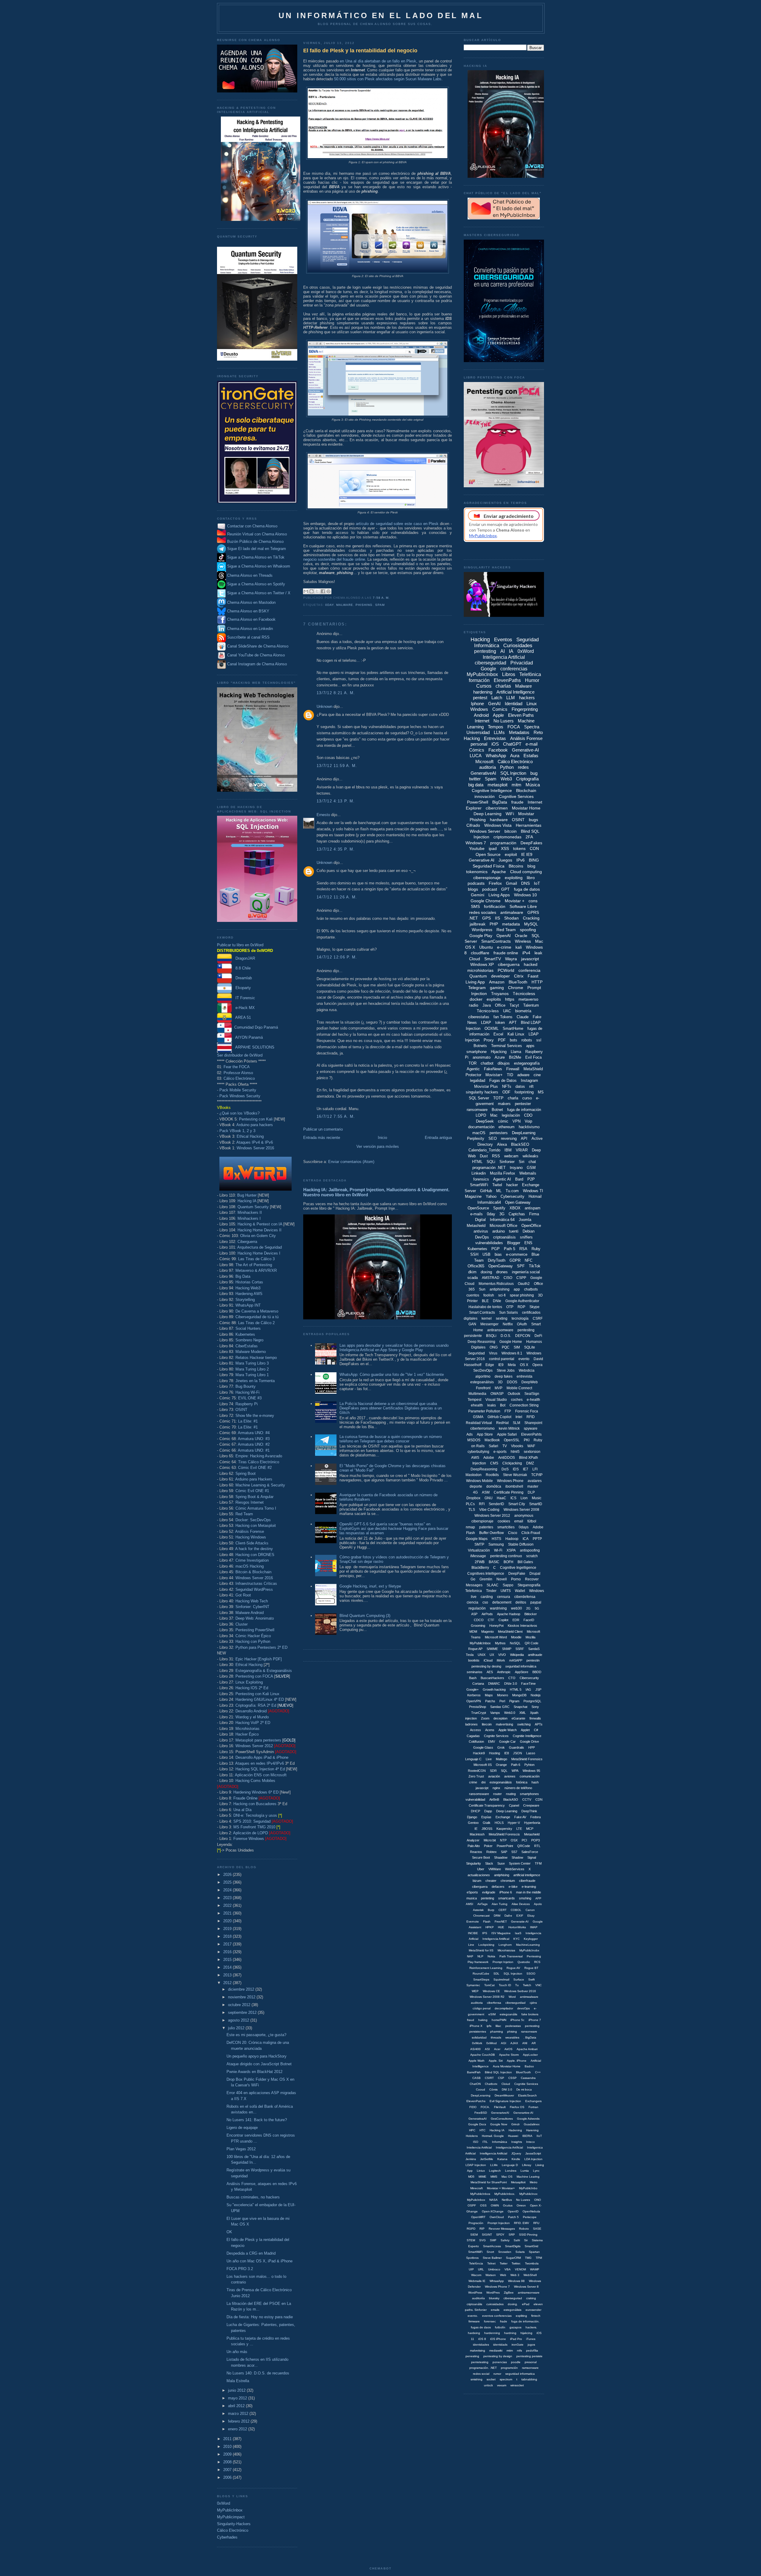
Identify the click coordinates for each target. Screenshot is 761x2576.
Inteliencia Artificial (479, 2147)
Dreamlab (242, 978)
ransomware (477, 1110)
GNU (489, 1498)
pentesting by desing (486, 1666)
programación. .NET (483, 2368)
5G (537, 1608)
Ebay (531, 1916)
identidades (481, 2345)
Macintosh (477, 1834)
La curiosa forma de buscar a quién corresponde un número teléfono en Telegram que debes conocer (391, 1439)
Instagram (529, 1080)
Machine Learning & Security (260, 1485)
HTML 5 (516, 1689)
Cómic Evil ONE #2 (255, 1468)
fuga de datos (527, 889)
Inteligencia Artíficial (509, 2147)
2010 (228, 2447)
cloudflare (480, 953)
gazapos (515, 2327)
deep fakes (504, 1376)
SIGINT (487, 2235)
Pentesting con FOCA (254, 1676)
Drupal (535, 1574)
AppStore (522, 1672)
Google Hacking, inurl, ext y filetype (370, 1586)
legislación (511, 1115)
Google (488, 669)
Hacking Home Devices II (260, 1230)
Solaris (520, 2252)
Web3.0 (510, 1713)
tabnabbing (529, 2379)
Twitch (527, 1985)
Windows (479, 709)
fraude (517, 802)
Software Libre (523, 906)
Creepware (531, 1805)
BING (534, 860)
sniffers (526, 1237)
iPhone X (476, 2026)
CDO (528, 1115)
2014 (228, 1967)
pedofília (532, 2351)
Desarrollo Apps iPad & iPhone (262, 1757)
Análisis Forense (250, 1531)
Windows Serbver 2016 (520, 1991)
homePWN (499, 2020)
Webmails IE (477, 2281)
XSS (505, 848)
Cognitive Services (516, 796)
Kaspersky (504, 1829)
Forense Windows (249, 1839)
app (517, 1289)
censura (504, 1597)
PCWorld (506, 970)
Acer (497, 2049)
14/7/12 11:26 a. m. (337, 897)
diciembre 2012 (242, 1989)
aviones (510, 1776)
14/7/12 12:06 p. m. (337, 957)
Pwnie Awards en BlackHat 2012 (254, 2072)
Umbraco (494, 2269)
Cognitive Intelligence (492, 790)
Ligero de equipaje (242, 2128)
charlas (503, 686)
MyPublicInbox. (505, 2194)
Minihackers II (250, 1212)
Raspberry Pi (247, 1404)
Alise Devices (521, 1904)
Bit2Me (515, 1057)
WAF (531, 1446)
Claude (523, 1017)
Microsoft (484, 762)
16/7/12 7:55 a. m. (336, 1116)
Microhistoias (506, 1950)
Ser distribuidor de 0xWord (240, 1055)
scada (473, 1278)
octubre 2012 (240, 2005)
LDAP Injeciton (476, 2165)
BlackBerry (480, 1568)
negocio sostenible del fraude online (334, 559)
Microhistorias (247, 1729)
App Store (485, 1434)
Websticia (527, 1370)
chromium (508, 1881)
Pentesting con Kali (256, 1119)
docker (476, 999)
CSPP (521, 1278)
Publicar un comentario (323, 1129)
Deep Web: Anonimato (255, 1618)
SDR (493, 1771)
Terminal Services (507, 1046)
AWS (475, 1458)
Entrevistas (495, 738)
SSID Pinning (528, 2235)
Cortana (478, 1684)
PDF (502, 1040)
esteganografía (527, 1063)
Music (537, 1498)
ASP (474, 1614)
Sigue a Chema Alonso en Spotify (256, 584)
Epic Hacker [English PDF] (259, 1659)
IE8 (507, 1753)
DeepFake (517, 1574)
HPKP (490, 1927)
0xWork (477, 2043)
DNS (525, 883)
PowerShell (478, 802)
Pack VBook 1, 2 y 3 (237, 1131)
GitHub (486, 1191)
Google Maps (477, 1539)
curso (527, 1098)
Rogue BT (531, 1968)
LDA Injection (533, 2159)
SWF (493, 2240)
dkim (472, 1272)
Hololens (472, 2136)
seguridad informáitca (521, 1666)
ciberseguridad (490, 663)
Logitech (495, 2171)
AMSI (470, 1904)
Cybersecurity (512, 1196)
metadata (511, 924)
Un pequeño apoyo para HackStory (257, 2056)
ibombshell (514, 1486)
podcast (490, 889)
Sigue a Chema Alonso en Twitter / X (259, 593)
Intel (519, 1417)
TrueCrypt (479, 1713)
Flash (487, 1922)
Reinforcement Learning (486, 1968)
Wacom (476, 2275)
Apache (499, 872)
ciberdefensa (525, 1597)
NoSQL (515, 1643)
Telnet (491, 2263)
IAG (528, 1689)
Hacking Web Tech (252, 1601)
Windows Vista (498, 825)
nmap (470, 1527)
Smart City (517, 1504)
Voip (528, 1121)
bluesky (494, 2298)
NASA (493, 2200)
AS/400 (475, 2049)
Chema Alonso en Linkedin (249, 629)
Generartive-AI (523, 2113)
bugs (533, 820)
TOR (473, 1063)
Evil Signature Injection (505, 2101)
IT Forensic (243, 998)
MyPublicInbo (528, 2188)
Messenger (489, 1324)
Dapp (488, 1811)
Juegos (505, 860)
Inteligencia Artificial (504, 657)
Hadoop (512, 1539)
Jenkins (471, 2159)
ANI (525, 2043)
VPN (516, 1121)
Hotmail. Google (493, 2136)
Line (471, 1945)
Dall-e (508, 1916)
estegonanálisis (501, 1782)
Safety (505, 2240)
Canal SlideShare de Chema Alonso (258, 646)
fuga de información (524, 1110)
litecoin (487, 1724)
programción (509, 2368)
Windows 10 (525, 895)
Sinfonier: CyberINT (252, 1607)
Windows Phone (510, 1481)
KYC (516, 1939)
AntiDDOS (507, 1458)
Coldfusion (476, 1742)
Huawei (513, 2136)
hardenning (492, 2333)
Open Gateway (518, 1202)
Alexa (502, 1144)
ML (499, 1191)
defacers (498, 1887)
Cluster (242, 1624)
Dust (484, 1156)
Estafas (531, 756)
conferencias (514, 669)
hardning (510, 2333)
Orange (501, 1765)
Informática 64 (502, 1220)
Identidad (514, 704)
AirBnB (494, 1799)
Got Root (243, 1595)
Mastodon (474, 1475)
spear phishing (522, 1295)
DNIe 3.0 (511, 1684)
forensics (481, 1179)
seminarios (475, 1672)
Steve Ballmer (492, 2258)
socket (491, 2379)
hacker (512, 1185)
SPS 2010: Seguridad (252, 1821)
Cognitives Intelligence (486, 1574)
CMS (494, 1463)
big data (476, 785)
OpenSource (478, 1208)
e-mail (532, 744)
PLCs (470, 1504)
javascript (530, 959)
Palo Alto (474, 1846)
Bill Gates (525, 1562)
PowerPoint (505, 1846)
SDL (496, 1974)
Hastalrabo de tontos (485, 1307)
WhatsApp (496, 756)
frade (504, 2321)
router (497, 1794)
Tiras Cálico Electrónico (259, 1462)
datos (520, 1086)
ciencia (473, 1602)
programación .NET (489, 1168)
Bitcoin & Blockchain (253, 1572)
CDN (539, 1799)
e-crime (504, 947)
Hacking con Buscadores (255, 1804)
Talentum (531, 1005)
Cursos (484, 686)
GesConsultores (502, 2119)
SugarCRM (513, 2258)
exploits (494, 999)
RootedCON (477, 1771)
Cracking (531, 918)
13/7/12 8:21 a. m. (336, 693)
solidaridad (479, 2037)
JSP (538, 1689)
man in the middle (529, 1892)
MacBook (492, 1440)
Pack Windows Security (240, 1096)
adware (523, 1075)
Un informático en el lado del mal (381, 15)
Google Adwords (528, 2119)
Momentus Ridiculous (496, 1284)
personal (479, 744)
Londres (511, 2171)
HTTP (537, 982)
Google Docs (477, 2124)
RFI (482, 1504)
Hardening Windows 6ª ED (256, 1792)
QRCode (524, 1846)
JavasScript (533, 2153)
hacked (531, 964)
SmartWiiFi (475, 2252)
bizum (477, 1881)
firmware (474, 2321)
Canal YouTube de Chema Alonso (256, 655)
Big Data (243, 1276)
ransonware (529, 2032)
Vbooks (517, 1446)
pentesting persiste (529, 2356)
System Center (520, 1863)
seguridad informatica (520, 2374)
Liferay (527, 2165)
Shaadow (501, 1857)
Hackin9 (479, 1753)
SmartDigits (513, 2246)
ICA (526, 1539)
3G (502, 1214)
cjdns (533, 2003)
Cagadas (473, 1736)
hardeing (474, 2333)
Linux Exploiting (249, 1682)
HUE (501, 1927)
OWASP (497, 1394)
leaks (492, 1405)
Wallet (520, 1591)
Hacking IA (247, 1201)
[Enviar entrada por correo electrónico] (391, 598)
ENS (528, 1243)
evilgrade (489, 1892)
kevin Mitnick (509, 1428)
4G (475, 1492)
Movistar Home (526, 808)
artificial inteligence (527, 1875)
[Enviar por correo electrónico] (306, 591)
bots (514, 1040)
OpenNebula (531, 2211)
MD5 (471, 2177)
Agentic (473, 1069)
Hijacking (499, 1052)
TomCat (489, 1985)
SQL (504, 1771)
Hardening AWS (249, 1294)
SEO (493, 1138)
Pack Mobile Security (238, 1090)
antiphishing (500, 1289)
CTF (491, 1620)
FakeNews (493, 1069)
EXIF (520, 1916)
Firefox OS (517, 2107)
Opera (537, 1365)
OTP (510, 1307)
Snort (490, 2252)
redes (523, 767)
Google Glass (483, 1747)
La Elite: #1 (248, 1421)
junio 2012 (237, 2390)
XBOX (515, 1208)
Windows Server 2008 (521, 1510)
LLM (511, 698)
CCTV (527, 1799)
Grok (501, 1747)
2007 (228, 2470)
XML (523, 1713)
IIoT (539, 2136)
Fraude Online (245, 1798)
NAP (470, 1956)
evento (524, 1359)
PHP (494, 924)
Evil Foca (533, 1057)
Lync (536, 2171)
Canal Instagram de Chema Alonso (257, 664)
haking (483, 2020)
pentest (480, 698)
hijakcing (526, 2333)
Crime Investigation (252, 1560)
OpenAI (504, 936)
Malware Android (250, 1613)
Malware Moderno (251, 1352)
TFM (538, 1863)
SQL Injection (513, 773)
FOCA (514, 727)
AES (490, 1672)
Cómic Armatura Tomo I (256, 1508)
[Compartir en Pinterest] (328, 591)
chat (532, 1162)
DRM (497, 1916)
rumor (497, 2374)
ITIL (485, 2142)
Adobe (489, 1458)
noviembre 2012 (242, 1997)
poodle (516, 2362)
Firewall (513, 1069)
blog (531, 866)
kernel (487, 1318)
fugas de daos (481, 2327)
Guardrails (516, 1747)
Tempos (496, 727)
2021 (228, 1913)
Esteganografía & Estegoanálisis (264, 1671)
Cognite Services (496, 1736)
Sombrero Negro (249, 1340)
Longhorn (505, 1945)
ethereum (507, 1127)
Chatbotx (491, 2084)
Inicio (382, 1138)
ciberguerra (509, 964)
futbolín (500, 2327)
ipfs (489, 2026)
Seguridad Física (489, 866)
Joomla (525, 1220)
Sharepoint (533, 1423)
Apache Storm (509, 2055)
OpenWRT (478, 2217)
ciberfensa (494, 2003)
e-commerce (517, 1254)
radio (474, 1005)
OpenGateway (501, 1266)
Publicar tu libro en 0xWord (240, 945)
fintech (536, 2316)
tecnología (520, 1318)
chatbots (531, 1289)
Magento (488, 1632)
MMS (494, 2177)
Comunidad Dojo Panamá (255, 1027)
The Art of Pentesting (254, 1265)
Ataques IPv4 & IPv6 (255, 1142)
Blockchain (526, 790)
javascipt (482, 1788)
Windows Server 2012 (254, 1746)
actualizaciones (479, 1875)
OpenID (513, 2211)
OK (229, 2232)
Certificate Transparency (487, 1805)
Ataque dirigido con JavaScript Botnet (259, 2064)
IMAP (534, 1927)
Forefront (483, 1388)
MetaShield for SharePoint (489, 2182)
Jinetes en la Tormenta (255, 1381)
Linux (532, 704)
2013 (228, 1975)
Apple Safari (507, 1434)
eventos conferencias (497, 2316)
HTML (477, 1162)
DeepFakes (531, 843)
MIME (482, 2177)
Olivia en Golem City (258, 1236)
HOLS (499, 1823)
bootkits (474, 1660)
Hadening (515, 2130)
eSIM (492, 2014)
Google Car (507, 1742)
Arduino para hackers (255, 1125)
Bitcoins (516, 866)
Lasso (531, 1753)
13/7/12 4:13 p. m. (336, 801)
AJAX (514, 2043)
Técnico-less (488, 1011)
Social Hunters (248, 1328)
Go (473, 1579)
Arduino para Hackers (254, 1479)
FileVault (500, 2107)
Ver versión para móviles (378, 1146)
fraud (471, 2020)
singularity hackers (482, 1092)
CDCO (479, 1620)
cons (533, 901)
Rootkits (492, 1475)
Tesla (470, 1655)
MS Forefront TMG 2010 (254, 1827)
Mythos (500, 1643)
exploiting (514, 878)
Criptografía (527, 779)
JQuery (516, 2153)
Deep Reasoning (481, 1342)
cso (485, 1602)
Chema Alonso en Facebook (251, 619)
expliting (521, 2316)
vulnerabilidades (489, 1243)
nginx (496, 1788)
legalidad (478, 1080)
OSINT (241, 1410)
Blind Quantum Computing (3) (365, 1616)
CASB (477, 2078)
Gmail (511, 883)
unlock (488, 2385)
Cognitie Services (526, 2084)
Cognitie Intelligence (527, 1736)
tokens (519, 848)
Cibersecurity (529, 1678)
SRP (512, 2235)
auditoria (477, 2003)
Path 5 (510, 1249)
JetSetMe (487, 2159)
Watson (491, 2275)
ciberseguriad (513, 2298)
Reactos (476, 1852)
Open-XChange (493, 2211)
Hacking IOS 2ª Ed (252, 1688)
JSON (518, 1753)
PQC (506, 1347)
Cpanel (514, 1805)
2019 (228, 1929)
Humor (532, 680)
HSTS (496, 1539)
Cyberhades (227, 2537)
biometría (523, 1011)
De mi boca (524, 2089)
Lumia (525, 2171)
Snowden (505, 2252)
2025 (228, 1882)
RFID (531, 1417)
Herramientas (529, 825)
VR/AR (522, 1150)
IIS (497, 918)
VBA (508, 2269)
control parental (502, 1359)
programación (503, 843)
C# (536, 1730)
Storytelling (245, 1300)
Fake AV (520, 1817)
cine (537, 1075)
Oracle (521, 936)
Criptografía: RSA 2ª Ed (256, 1705)
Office (500, 1005)
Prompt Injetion (503, 1962)
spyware (531, 1428)
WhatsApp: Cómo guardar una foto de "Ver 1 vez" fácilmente (392, 1375)
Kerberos (474, 1695)
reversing (509, 1138)
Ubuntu (486, 947)
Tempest (474, 1400)
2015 (228, 1960)
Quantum (478, 976)
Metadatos (519, 732)
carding (487, 1597)
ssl (539, 1040)
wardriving (498, 1608)
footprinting (524, 1092)
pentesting (485, 651)
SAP (504, 1852)
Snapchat (521, 1707)
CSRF (538, 1318)
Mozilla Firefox (503, 1173)
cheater (491, 1881)
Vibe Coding (489, 1510)
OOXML (492, 1028)
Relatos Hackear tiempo (256, 1358)
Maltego (501, 1759)
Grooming (478, 1626)
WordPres (493, 2293)
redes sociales (483, 912)
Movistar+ (494, 1075)
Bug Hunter (247, 1195)
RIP (482, 2229)
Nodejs (536, 1695)
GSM (531, 1168)
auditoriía (478, 2298)
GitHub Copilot (499, 1417)
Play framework (478, 1962)
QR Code (532, 1643)
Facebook (498, 750)
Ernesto (323, 815)
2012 (228, 1983)
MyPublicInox (528, 2194)
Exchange (503, 1817)
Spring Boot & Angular (254, 1497)
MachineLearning (528, 1945)
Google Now (499, 2124)
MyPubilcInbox (480, 1643)
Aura (515, 756)
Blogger (514, 1243)
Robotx (524, 2229)
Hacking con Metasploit (256, 1526)
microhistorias (480, 970)
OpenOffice (531, 1226)
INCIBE (473, 1933)
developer (500, 976)
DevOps (482, 1237)
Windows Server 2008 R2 (487, 1997)
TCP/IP (537, 1475)
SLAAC (493, 1585)
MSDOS (474, 1440)
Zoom (485, 1718)
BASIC (494, 1562)
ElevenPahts (531, 1434)
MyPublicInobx (529, 1950)
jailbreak (478, 924)
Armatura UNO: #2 (254, 1444)
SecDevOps (483, 1370)
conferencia (529, 970)
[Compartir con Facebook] (323, 591)
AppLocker (530, 2055)
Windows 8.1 (512, 1353)
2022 (228, 1905)
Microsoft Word (496, 1637)
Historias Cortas (249, 1282)
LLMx (494, 2165)
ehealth (477, 1405)
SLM (516, 1423)
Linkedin (479, 1173)
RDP (521, 1307)
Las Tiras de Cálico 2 (256, 1323)
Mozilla (530, 1637)
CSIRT (489, 2078)
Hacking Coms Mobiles (255, 1781)
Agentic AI (502, 1179)
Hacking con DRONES (255, 1555)
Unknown (324, 707)
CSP (501, 2078)
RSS (496, 1156)
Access (475, 1730)
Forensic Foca (527, 1411)
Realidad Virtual (479, 1423)
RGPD (471, 2229)
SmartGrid (532, 2246)
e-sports (500, 1452)
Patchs (490, 1701)
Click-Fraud (531, 1533)
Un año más (237, 2352)
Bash (473, 1678)
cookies (504, 1521)
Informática (500, 2142)
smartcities (506, 1527)
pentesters (499, 1133)
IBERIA (527, 2136)
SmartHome (513, 1028)
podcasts (476, 883)
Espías (486, 1817)
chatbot (487, 1063)
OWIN (495, 2205)
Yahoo (491, 1196)
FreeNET (501, 1922)
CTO (512, 1678)
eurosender (533, 2310)
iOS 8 (482, 2339)
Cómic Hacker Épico (253, 1636)
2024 (228, 1890)
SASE (537, 2229)
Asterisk (478, 1910)
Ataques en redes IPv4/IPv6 (260, 1763)
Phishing (364, 605)
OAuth (522, 1324)
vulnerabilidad (475, 1799)
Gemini (478, 895)
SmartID (536, 1504)
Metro (534, 2182)
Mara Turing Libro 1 (252, 1375)
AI (503, 651)
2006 (228, 2477)
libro (531, 878)
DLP (531, 1492)
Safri (517, 2240)
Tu (517, 1985)
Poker (488, 1846)
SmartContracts (496, 941)
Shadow (517, 1857)
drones (502, 1272)
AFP (538, 1898)
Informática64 (489, 1202)
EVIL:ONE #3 (250, 1398)
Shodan (511, 918)
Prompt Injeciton (499, 2223)
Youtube (477, 848)
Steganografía (529, 1585)
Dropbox (473, 1498)
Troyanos (500, 994)
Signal (532, 1857)
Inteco (530, 2142)
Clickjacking (512, 1463)
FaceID (529, 1620)
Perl (502, 1701)
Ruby (536, 1249)
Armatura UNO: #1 (254, 1450)
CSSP (512, 2078)
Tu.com (512, 1191)
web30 (516, 1608)
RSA (523, 1249)
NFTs (507, 1086)
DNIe (497, 1301)
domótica (494, 1486)
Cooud (481, 2089)
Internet (482, 721)
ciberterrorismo (482, 1428)
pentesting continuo (506, 1556)
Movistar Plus (486, 1086)
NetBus (507, 2200)
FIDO (473, 2107)
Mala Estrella (238, 2381)
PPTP (537, 1539)
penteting (488, 1898)
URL (481, 2269)
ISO (476, 2142)
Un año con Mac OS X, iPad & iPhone (260, 2261)
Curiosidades (518, 646)
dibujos (504, 1063)
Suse (501, 1863)
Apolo (538, 1904)
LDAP (486, 1023)
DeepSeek (485, 1121)
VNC (538, 1985)
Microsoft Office (503, 1226)
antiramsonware (529, 2293)
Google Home (511, 1342)
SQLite (530, 1347)
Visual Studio (496, 1400)
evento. (473, 2316)
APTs (539, 1724)
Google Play (481, 936)
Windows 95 (531, 1771)
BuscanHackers (492, 1678)
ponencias (500, 2362)
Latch (497, 698)
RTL (537, 1846)
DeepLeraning (481, 2095)
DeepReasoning (484, 1469)
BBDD (537, 1672)
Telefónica (530, 674)
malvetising (478, 2351)
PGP (496, 1249)
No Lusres (523, 2200)
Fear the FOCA (237, 1067)
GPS (486, 918)
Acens (490, 1730)
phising (512, 2032)
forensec (490, 2321)
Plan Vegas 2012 (241, 2149)
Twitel (497, 1185)
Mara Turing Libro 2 (252, 1369)
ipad (493, 848)
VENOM (520, 2269)
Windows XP (482, 964)
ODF (506, 1092)
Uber (481, 1869)
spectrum (506, 2379)
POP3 (536, 1840)
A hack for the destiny (254, 1549)
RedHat (502, 1423)
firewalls (535, 1718)
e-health (533, 1400)
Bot (503, 1405)
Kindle (516, 2159)
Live (489, 1759)
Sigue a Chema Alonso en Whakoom (259, 566)
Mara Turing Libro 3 (252, 1363)
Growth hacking (494, 1689)
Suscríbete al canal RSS (248, 638)
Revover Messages (502, 2229)
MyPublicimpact (231, 2517)
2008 (228, 2462)
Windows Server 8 (526, 2287)
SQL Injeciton (513, 1974)
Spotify (499, 1208)
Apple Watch (508, 1730)
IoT (537, 883)
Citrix (519, 976)
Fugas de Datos (503, 1080)
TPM (539, 2258)
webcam (511, 1156)
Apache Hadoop (509, 1614)
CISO (508, 1278)
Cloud (475, 959)
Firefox (495, 883)
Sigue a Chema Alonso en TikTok (256, 558)
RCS (537, 1962)
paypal (536, 1602)
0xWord (224, 2503)
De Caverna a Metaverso (257, 1311)
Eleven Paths (521, 715)
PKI (527, 1440)
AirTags (482, 1904)
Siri (522, 1162)
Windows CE (491, 1991)
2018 (228, 1936)
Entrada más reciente (322, 1138)
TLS (472, 1510)
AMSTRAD (491, 1278)
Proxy (489, 1040)
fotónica (522, 1782)
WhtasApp (497, 2281)
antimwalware (529, 1997)
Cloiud (506, 2084)
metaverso (528, 999)
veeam (502, 2385)
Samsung (496, 1544)
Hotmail (535, 1196)
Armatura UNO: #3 (254, 1439)
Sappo (508, 1585)
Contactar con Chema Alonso (252, 526)
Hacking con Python (253, 1641)
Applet (525, 1730)
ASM (486, 1492)
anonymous (524, 1516)
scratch (532, 1556)
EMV (492, 1742)
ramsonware (530, 2368)
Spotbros (472, 2258)
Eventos (503, 640)
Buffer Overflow (492, 1533)
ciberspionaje (482, 1521)
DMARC (494, 1684)
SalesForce (530, 1852)
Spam (380, 605)
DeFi (538, 1336)
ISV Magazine (501, 1933)
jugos (531, 2345)
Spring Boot (246, 1474)
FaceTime (528, 1684)
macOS (479, 1133)
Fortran (533, 2107)
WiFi (510, 814)
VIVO (502, 1655)
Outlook (514, 1394)
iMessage (478, 1556)
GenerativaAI (478, 2119)
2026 (228, 1875)
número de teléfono (518, 1788)
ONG (494, 1347)
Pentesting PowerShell (255, 1630)
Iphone (477, 704)
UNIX (482, 1655)
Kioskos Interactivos (522, 1626)
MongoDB (519, 1695)
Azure (500, 1057)
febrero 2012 (239, 2421)
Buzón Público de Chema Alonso (255, 542)
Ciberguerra (247, 1242)
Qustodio (524, 1962)
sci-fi (502, 1295)
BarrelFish (474, 2072)
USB (486, 1254)
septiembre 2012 (243, 2012)
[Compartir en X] (317, 591)
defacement (502, 1602)
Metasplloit (518, 2182)
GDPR (515, 1260)
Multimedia (477, 1394)
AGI (504, 2043)
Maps (489, 1695)
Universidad (478, 732)
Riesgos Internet (250, 1502)
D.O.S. (506, 1336)
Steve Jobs (506, 1370)
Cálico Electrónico (239, 1078)
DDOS (512, 1382)
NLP (480, 1956)
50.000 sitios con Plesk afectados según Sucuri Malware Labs (388, 79)
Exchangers (533, 2101)
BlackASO (511, 1799)
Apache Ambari (527, 2049)
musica (472, 1898)
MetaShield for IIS (481, 1950)
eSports (472, 1892)
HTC (482, 2130)
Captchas (517, 1214)
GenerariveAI (500, 2113)
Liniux (481, 2171)
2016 (228, 1952)
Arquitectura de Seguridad (260, 1247)
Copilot (503, 1620)
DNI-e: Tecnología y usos (255, 1815)
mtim (510, 2351)
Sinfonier (507, 1162)
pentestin (533, 1660)
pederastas (513, 2026)
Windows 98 (516, 2281)
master (533, 1486)
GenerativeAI (483, 773)
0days (524, 1527)
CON (534, 848)
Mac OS (507, 2177)
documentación (481, 1127)
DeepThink (529, 1811)
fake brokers (530, 2014)
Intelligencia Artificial (493, 2153)
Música (533, 785)
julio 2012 (237, 2028)
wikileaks (530, 1156)
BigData (500, 802)
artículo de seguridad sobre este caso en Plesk (397, 524)
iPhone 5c (517, 2020)
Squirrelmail (501, 1979)
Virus (493, 1353)
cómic (503, 1121)
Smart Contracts (482, 1313)
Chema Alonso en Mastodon (251, 602)
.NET (473, 918)
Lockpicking (486, 1945)
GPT (506, 889)
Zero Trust (476, 1776)
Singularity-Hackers (234, 2524)
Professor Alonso (238, 1073)
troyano (516, 1168)
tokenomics (477, 872)
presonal (531, 2362)
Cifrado (473, 825)
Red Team (244, 1514)
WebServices (515, 1869)
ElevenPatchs (476, 2101)
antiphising (502, 1875)
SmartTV (493, 959)
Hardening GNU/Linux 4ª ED (260, 1699)
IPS (485, 1933)
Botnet (497, 1110)
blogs (473, 889)
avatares (535, 1481)
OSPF (472, 2205)
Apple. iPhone (517, 2061)
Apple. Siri (496, 2061)
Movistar (526, 814)
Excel (498, 1034)
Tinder (491, 1591)
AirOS (508, 2049)
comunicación (530, 1776)
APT (513, 1023)
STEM (471, 2240)
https (510, 999)
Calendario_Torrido (484, 1150)
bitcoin (511, 831)
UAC (507, 1011)
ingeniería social (526, 1272)
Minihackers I (249, 1218)
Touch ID (505, 1985)
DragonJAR (243, 958)
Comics (500, 709)
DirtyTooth (497, 1260)
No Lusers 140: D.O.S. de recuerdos (258, 2373)
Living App (475, 982)
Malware (345, 605)
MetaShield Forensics (527, 1759)
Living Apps (499, 895)
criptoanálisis (504, 1237)
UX (492, 1655)
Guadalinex (532, 2124)
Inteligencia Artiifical (496, 1939)
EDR (516, 1620)
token (500, 1023)
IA (511, 651)
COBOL (516, 1910)
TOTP (498, 1098)
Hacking (480, 639)
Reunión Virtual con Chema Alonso (257, 534)
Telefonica (474, 1591)
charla (513, 1098)
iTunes (531, 2339)
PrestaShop (478, 1707)
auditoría (488, 767)
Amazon (497, 982)
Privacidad (522, 663)
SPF (521, 1266)
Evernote (473, 1922)
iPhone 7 (535, 2020)
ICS (513, 1498)
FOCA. (485, 2107)
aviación (494, 1776)
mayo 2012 (238, 2398)
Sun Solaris (508, 1313)
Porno (516, 1579)
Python (507, 767)
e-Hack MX (243, 1008)
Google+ (473, 1689)
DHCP (475, 1811)
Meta (512, 1365)
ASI (487, 2049)
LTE (519, 1829)
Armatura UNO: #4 (254, 1433)
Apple (498, 715)
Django (472, 1817)
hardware (499, 820)
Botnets (480, 1046)
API (524, 1138)
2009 (228, 2454)
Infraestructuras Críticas (256, 1584)
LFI (535, 1469)
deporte (476, 1486)
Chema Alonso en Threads (249, 575)
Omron (521, 2205)
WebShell (530, 2275)
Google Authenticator (522, 1301)
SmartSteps (481, 1979)
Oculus (508, 2205)
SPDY (500, 2235)
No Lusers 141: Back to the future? (257, 2120)
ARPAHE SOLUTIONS (253, 1047)
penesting (472, 2356)
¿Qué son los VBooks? (239, 1113)
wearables (512, 2037)
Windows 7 (476, 843)
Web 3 (515, 2275)
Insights (517, 2142)
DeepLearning (524, 1133)
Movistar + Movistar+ (501, 2188)
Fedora (536, 1817)
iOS (495, 744)
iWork (501, 1660)
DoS (505, 1469)
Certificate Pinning (509, 1492)
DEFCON (523, 1336)
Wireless (523, 941)
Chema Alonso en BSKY (248, 611)
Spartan (534, 2252)
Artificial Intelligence (515, 692)
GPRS (533, 912)
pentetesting (480, 2362)
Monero (503, 1695)
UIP (471, 2269)
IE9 (501, 1365)
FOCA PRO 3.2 (240, 2269)
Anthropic (504, 1672)
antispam (533, 1208)
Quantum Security (253, 1207)
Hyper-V (514, 1823)
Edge (490, 1365)
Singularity (474, 1863)
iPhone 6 (506, 1892)
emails (495, 2310)
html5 (515, 1452)
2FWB (480, 1562)
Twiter (504, 2263)
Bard (519, 1179)
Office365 (476, 1266)
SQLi (491, 1162)
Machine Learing (528, 2177)
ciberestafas (479, 1017)
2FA (529, 837)
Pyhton (529, 1765)
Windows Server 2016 (255, 1148)
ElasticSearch (527, 2095)
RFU (536, 2223)
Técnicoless (524, 994)
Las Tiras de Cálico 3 (256, 1259)
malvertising (504, 1724)
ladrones (471, 1724)
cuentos (473, 1295)
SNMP (507, 1649)
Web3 (506, 779)
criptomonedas (507, 837)
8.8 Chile (241, 968)
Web (503, 2275)
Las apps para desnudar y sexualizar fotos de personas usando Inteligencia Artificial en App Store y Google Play (394, 1348)
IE (476, 1829)
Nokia (491, 1956)
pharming (497, 2032)
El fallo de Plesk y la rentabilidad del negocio (360, 51)
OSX (514, 1840)
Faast (533, 976)
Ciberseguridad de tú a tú (257, 1317)
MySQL (531, 924)
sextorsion (532, 1452)
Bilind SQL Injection (498, 2072)
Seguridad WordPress (254, 1589)
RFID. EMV (522, 2223)
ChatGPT (512, 744)
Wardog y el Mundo (252, 1717)
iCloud (488, 1660)
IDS (516, 1469)
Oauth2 (524, 1284)
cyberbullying (478, 1452)
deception (500, 1718)
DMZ (530, 1463)
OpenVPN (474, 1701)
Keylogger (531, 1939)
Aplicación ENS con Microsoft (261, 1775)
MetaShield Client (510, 1632)
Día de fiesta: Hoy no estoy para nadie (260, 2317)
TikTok (535, 1266)
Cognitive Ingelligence (518, 1568)
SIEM (474, 2235)
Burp (491, 1910)
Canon (530, 1910)
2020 (228, 1921)
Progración (476, 2223)
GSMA (478, 1417)
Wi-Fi (498, 1550)
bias (498, 1254)
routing (511, 1794)
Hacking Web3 (248, 1288)
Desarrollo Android (251, 1711)
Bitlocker (531, 1614)
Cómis (493, 2089)
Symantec (473, 1985)
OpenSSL (512, 1440)
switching (524, 1724)
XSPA (511, 1550)
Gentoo (473, 1823)
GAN (472, 1324)
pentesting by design (498, 2356)
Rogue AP (475, 1649)
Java (487, 1005)
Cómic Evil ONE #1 (252, 1491)
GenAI (494, 704)
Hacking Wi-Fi (247, 1392)
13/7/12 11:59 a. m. (337, 766)
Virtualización (479, 1550)
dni (483, 1782)
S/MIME (492, 1649)
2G (528, 1608)
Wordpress (482, 930)
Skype (534, 1307)
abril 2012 (237, 2406)
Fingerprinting (525, 709)
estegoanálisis (482, 1382)
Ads (470, 1434)
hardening (483, 692)
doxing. (513, 2304)
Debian (529, 1231)
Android (481, 715)
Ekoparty (241, 988)
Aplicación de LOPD (250, 1833)
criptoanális (474, 2304)
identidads (500, 2345)
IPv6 (521, 860)
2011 (228, 2439)
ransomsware (479, 1794)
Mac (494, 1115)
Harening (532, 2130)
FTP (508, 1411)
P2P (531, 1179)
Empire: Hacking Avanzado (259, 1456)
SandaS (534, 1649)
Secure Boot (481, 1857)
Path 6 (516, 1765)
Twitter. (516, 2263)
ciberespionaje (487, 878)
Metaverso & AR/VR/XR (256, 1270)
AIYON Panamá (247, 1037)
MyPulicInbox (476, 2200)
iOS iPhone (498, 2339)
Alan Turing (500, 1904)
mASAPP (516, 1660)
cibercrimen (497, 808)
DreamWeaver (504, 2095)
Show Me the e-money (255, 1416)
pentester (523, 1104)
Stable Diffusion (521, 1544)
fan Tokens (503, 1017)
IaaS (518, 1933)
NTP (503, 1840)
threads (496, 2037)
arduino (499, 1231)
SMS (475, 906)
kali (519, 947)
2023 (228, 1898)
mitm (516, 785)
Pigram (514, 1701)
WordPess (475, 2293)
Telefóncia (476, 2263)
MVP (499, 1388)
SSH (474, 1254)
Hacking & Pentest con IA (260, 1224)
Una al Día (242, 1810)
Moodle (516, 1637)
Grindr (515, 2124)
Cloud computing (526, 872)
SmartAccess (492, 2246)
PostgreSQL (532, 1701)
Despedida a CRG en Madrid (251, 2253)
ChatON (475, 2084)
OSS (483, 2205)
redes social (481, 2374)
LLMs (499, 732)
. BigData (530, 2037)
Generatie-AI (520, 1922)
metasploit (497, 785)
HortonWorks (517, 1927)
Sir (526, 2240)
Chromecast (481, 1916)
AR (534, 2043)
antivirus (481, 1231)
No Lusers (504, 721)
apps (530, 1046)
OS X (524, 1365)
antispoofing (530, 1550)
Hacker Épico (247, 1734)
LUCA (476, 756)
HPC (472, 2130)
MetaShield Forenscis (504, 1834)
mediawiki (496, 2351)
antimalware (512, 912)
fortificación (495, 906)
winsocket (517, 2385)
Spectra (532, 727)
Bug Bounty (246, 1386)
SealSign (532, 1394)
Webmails (528, 1173)
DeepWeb (530, 1382)
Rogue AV (513, 1968)
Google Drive (529, 1742)
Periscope (530, 2217)
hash (535, 1782)
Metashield (476, 1226)
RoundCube (481, 1974)
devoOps (523, 2008)
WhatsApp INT (248, 1305)
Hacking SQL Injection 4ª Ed (260, 1769)
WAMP (535, 2269)
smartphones (529, 1794)
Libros (509, 674)
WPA (515, 1771)
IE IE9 (527, 854)
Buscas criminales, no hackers (253, 2197)
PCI (524, 1840)
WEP (475, 1991)
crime (473, 1782)
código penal (482, 2008)
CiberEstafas (247, 1346)
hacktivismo (529, 1127)
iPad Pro (516, 2339)
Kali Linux (516, 1034)
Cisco (513, 1533)
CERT (503, 1910)
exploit (511, 854)
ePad (526, 2304)
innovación (485, 796)
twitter (475, 779)
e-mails (477, 1214)
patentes (486, 1527)
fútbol (532, 1521)
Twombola (532, 2263)
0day (330, 605)
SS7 (514, 1852)
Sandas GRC (500, 1707)
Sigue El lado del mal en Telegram (256, 549)
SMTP (479, 1544)
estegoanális (508, 2014)
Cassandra (528, 2078)
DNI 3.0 (507, 2089)
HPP (532, 1747)
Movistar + (515, 901)
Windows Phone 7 (497, 2287)
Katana (502, 2159)
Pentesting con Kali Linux (257, 1694)
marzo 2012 (239, 2414)
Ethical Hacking (250, 1136)
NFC (529, 1260)
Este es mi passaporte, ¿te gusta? (256, 2035)
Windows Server (485, 831)
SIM (517, 1347)
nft (531, 1086)
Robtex (492, 1852)
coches (517, 1400)
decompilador (504, 2008)
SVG (482, 2240)
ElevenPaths (507, 680)
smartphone (477, 1052)
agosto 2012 (239, 2020)
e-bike (513, 1887)
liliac (498, 2026)
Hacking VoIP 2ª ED (253, 1723)
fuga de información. (525, 2321)
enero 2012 (238, 2429)
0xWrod (492, 2043)
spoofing (528, 930)
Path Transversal (511, 1956)
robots (527, 1040)
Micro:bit (490, 1840)
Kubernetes (245, 1334)
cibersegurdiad (515, 2003)
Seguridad (476, 1353)
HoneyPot (496, 1626)
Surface (519, 1979)
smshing (525, 1898)
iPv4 (526, 953)
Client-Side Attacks (252, 1543)
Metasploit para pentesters (265, 1740)
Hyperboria (532, 1823)
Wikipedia (517, 1655)
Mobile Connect (519, 1388)
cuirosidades (495, 2304)
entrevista (525, 1376)
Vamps (495, 1713)
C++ (538, 2072)
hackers (527, 698)
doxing (486, 1272)
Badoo (529, 2066)
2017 (228, 1944)
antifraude (535, 1655)
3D (500, 1382)
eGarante (518, 1718)
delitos (521, 1602)
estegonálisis (512, 2310)
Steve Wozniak (515, 1475)
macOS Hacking (250, 1566)
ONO (538, 2200)
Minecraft (477, 2188)
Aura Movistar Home (507, 2066)
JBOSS (487, 1829)
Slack (489, 1863)
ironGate (518, 2345)
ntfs (519, 2351)
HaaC (501, 1498)
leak (538, 953)
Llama (516, 1052)
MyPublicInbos (480, 2194)
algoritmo (483, 1376)
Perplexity (476, 1138)
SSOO (531, 1974)
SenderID (496, 1504)
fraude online (506, 953)
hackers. (531, 2327)
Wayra (511, 959)
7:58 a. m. (381, 598)
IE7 (526, 1469)
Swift (532, 1979)
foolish (489, 1295)
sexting (502, 1318)
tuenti (514, 1231)
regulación (477, 1608)
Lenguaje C (473, 1759)
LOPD (481, 1115)
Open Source (488, 854)
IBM (508, 1150)
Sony (535, 1707)
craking (531, 2298)
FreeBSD (481, 2113)
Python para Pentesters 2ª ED (261, 1647)
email (519, 1521)
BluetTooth (523, 2072)
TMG (528, 2258)
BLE (485, 1301)
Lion (524, 1498)
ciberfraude (527, 1881)
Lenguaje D (510, 2165)
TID (510, 1075)
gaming (497, 988)
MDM (473, 1632)
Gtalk (487, 1823)
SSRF (520, 1649)
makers (504, 1104)
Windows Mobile (479, 1481)
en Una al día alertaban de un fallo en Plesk (378, 61)
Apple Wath (477, 2061)
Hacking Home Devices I (259, 1253)
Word (512, 1997)
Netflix (508, 1324)
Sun (482, 1289)
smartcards (507, 1898)
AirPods (487, 1614)
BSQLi (491, 1336)
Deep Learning (488, 814)
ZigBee (509, 2293)
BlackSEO (520, 1144)
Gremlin (486, 1579)
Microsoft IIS (483, 1765)
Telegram (477, 988)
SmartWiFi (479, 1185)
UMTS (506, 1591)
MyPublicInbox (230, 2510)
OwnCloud (497, 2217)
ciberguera (480, 1887)
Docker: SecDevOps (253, 1520)
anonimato (482, 1057)
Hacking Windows (251, 1537)
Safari (493, 1446)
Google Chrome (486, 901)
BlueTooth (518, 982)
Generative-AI (525, 750)
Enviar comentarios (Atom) (351, 1162)
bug (534, 773)
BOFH (508, 1562)
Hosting (495, 1753)
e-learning (529, 1887)
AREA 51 (241, 1017)
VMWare (495, 1869)
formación (479, 680)
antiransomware (500, 1330)
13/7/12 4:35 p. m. (336, 849)
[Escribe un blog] (312, 591)
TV (505, 1446)
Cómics (477, 750)
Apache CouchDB (483, 2055)
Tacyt (514, 1005)
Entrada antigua (438, 1138)
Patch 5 (513, 2217)
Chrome (516, 988)
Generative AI (482, 860)
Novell (502, 1579)
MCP (530, 1829)
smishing (477, 2379)
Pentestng (534, 1956)
